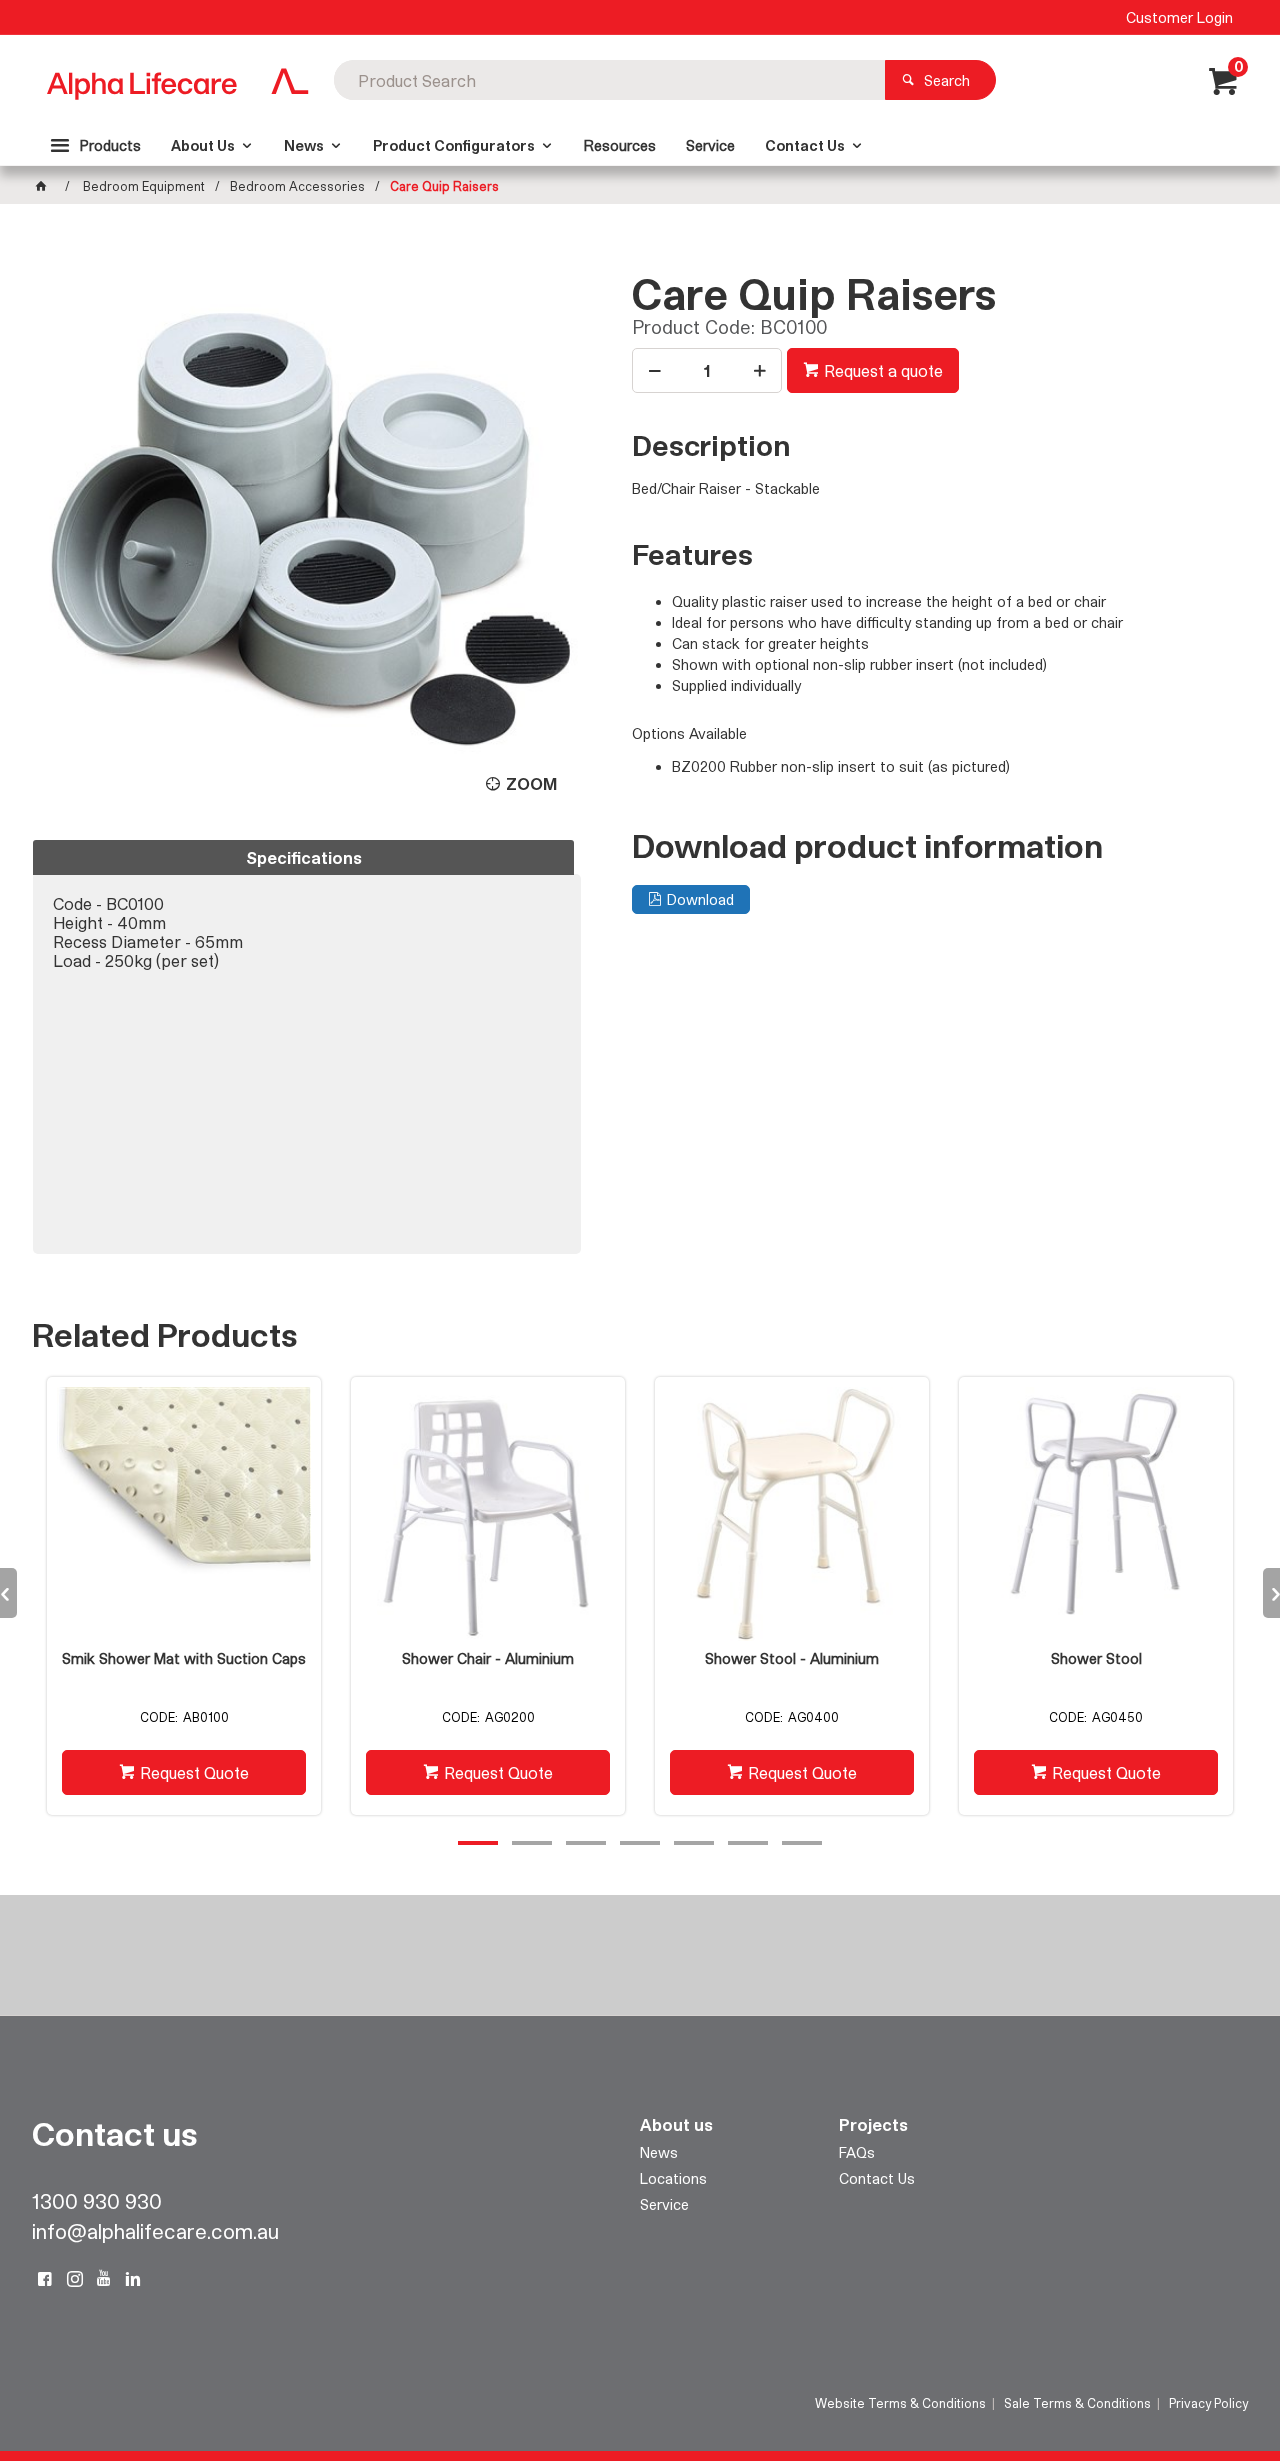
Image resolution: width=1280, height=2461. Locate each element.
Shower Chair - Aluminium (488, 1659)
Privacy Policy (1208, 2403)
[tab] (303, 857)
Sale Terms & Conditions (1077, 2403)
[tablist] (307, 1047)
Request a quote (883, 370)
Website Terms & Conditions (900, 2403)
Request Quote (194, 1772)
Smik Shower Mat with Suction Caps (184, 1659)
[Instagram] (75, 2279)
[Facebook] (45, 2279)
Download (700, 899)
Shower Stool (1096, 1659)
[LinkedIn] (133, 2279)
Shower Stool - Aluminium (792, 1659)
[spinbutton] (707, 370)
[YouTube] (104, 2279)
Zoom (531, 783)
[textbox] (609, 80)
